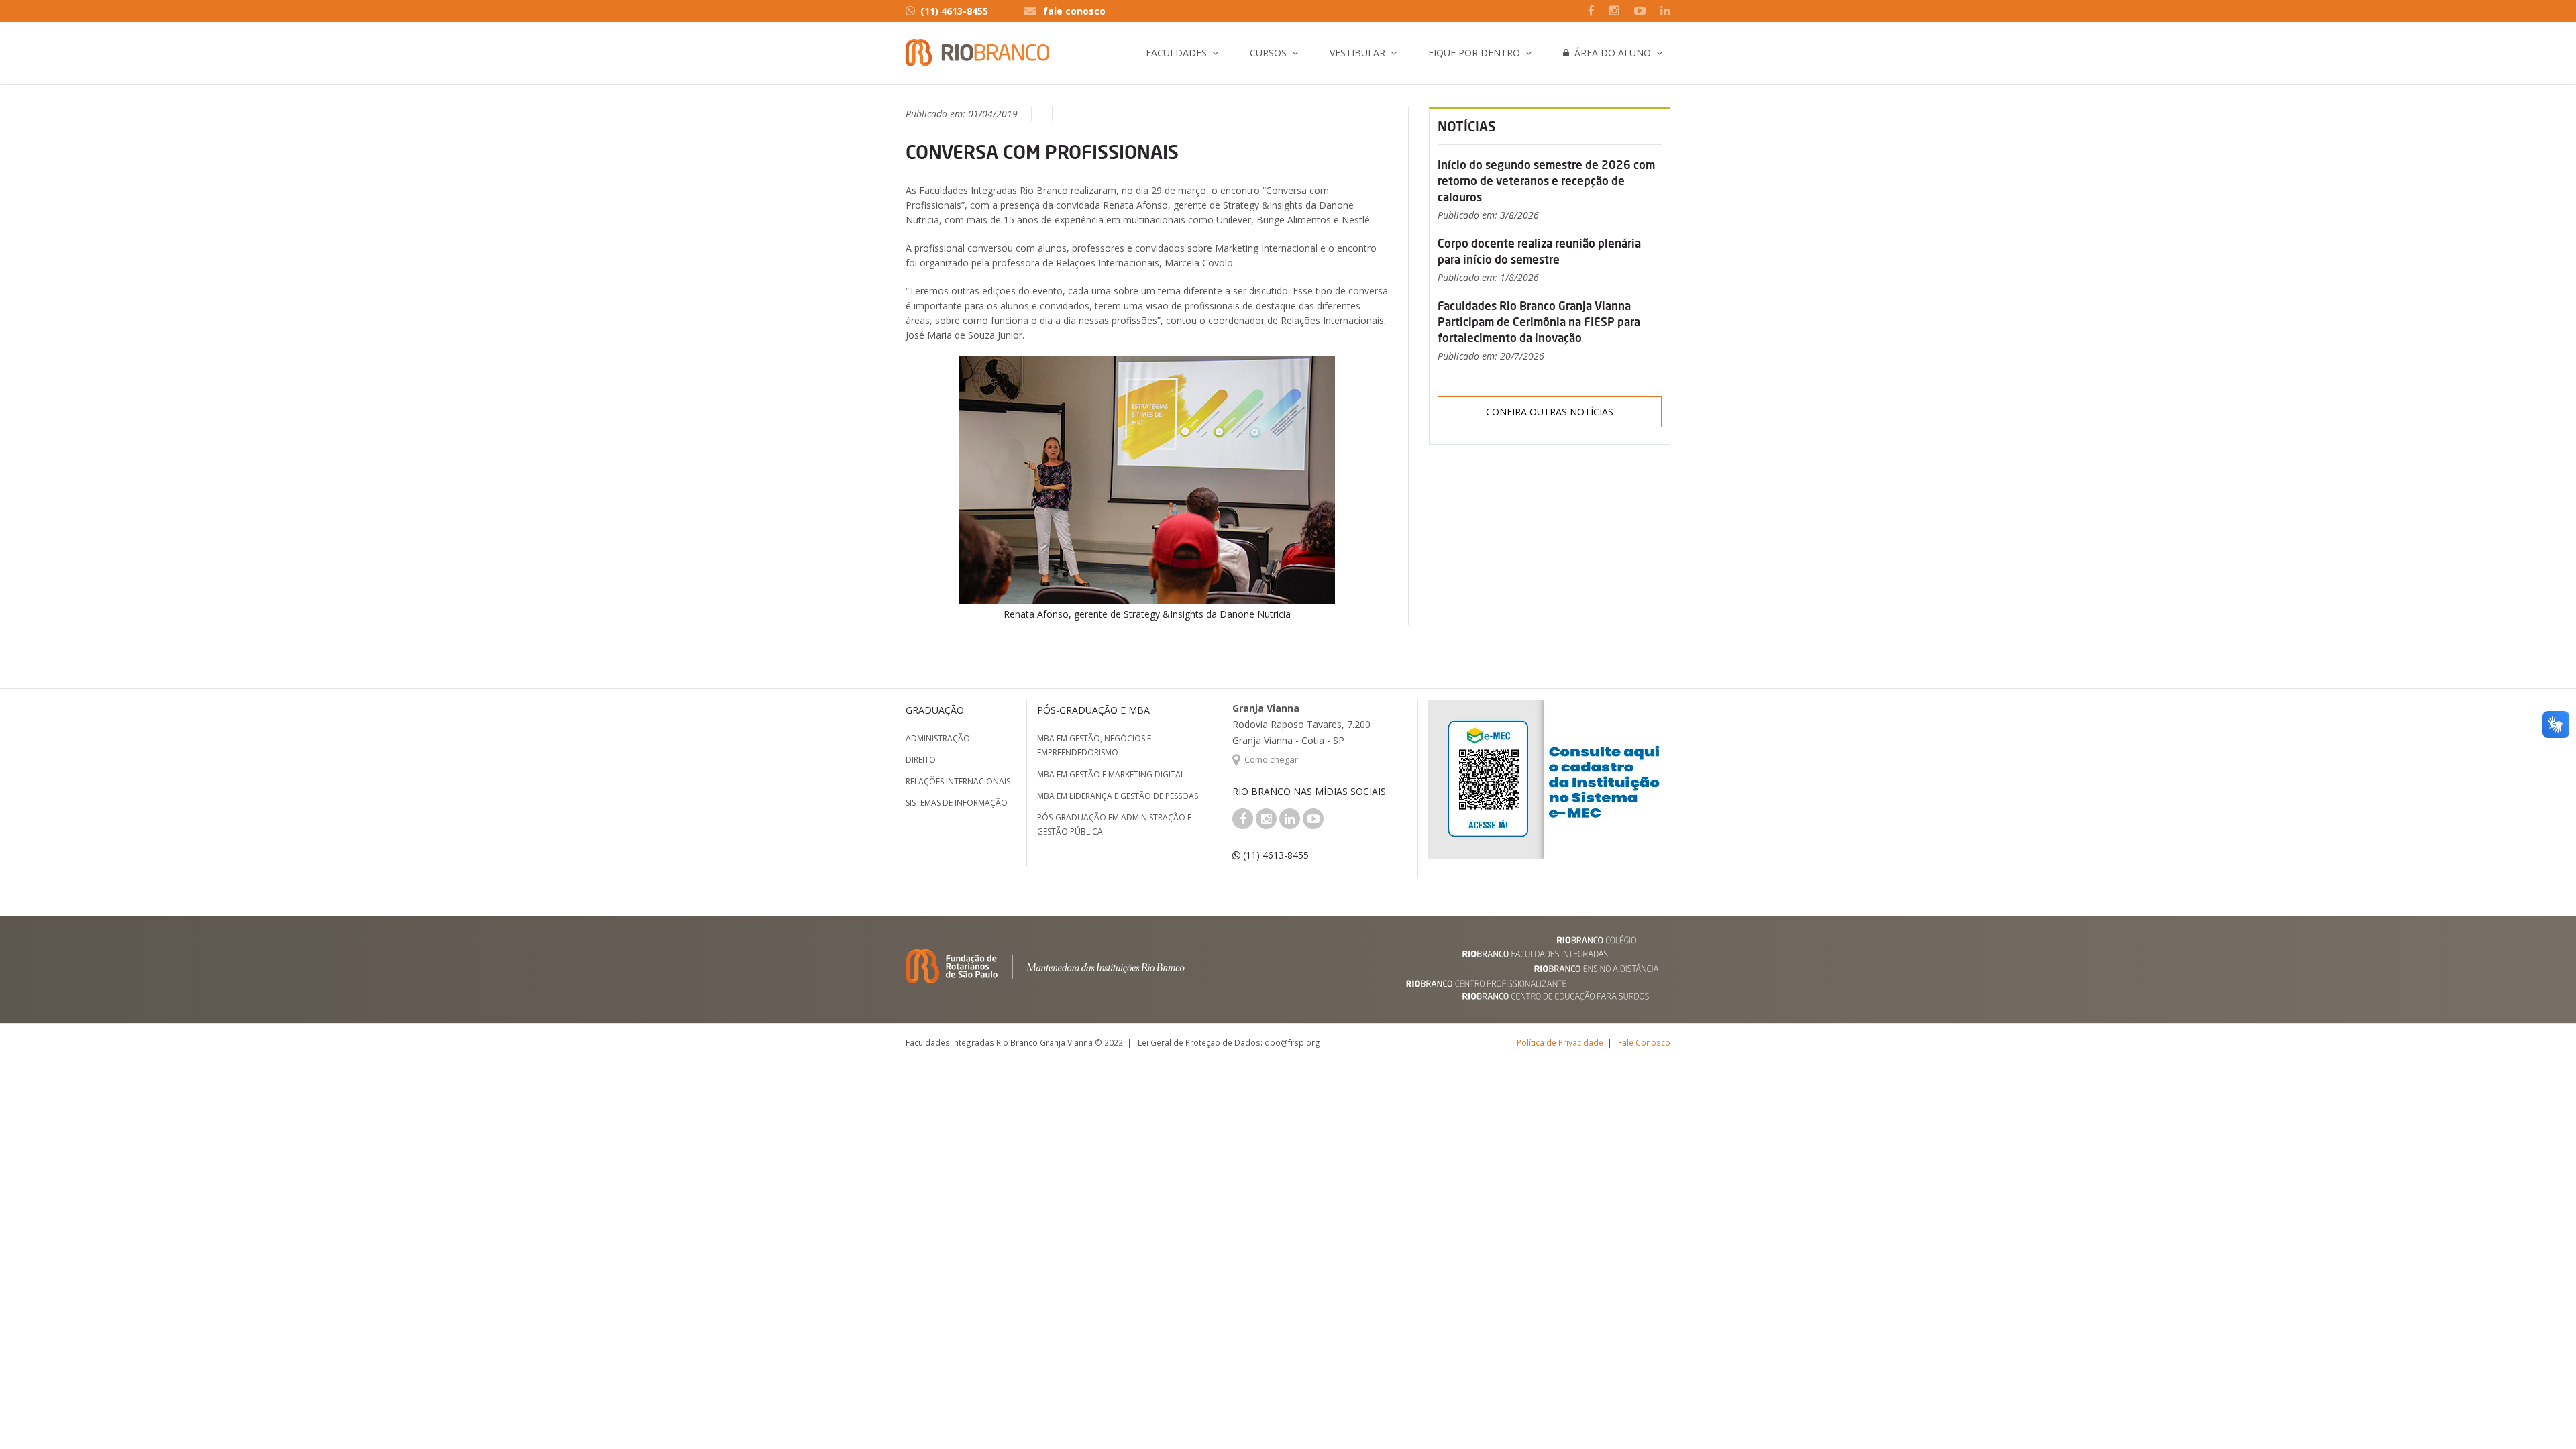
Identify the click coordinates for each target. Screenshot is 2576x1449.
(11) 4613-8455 (954, 11)
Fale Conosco (1644, 1042)
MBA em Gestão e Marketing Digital (1111, 774)
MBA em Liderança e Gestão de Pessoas (1118, 796)
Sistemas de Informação (957, 803)
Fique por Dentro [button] (1474, 53)
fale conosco (1074, 11)
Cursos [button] (1268, 53)
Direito (921, 760)
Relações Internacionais (958, 781)
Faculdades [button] (1176, 53)
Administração (938, 738)
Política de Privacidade (1560, 1042)
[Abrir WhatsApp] (2542, 1415)
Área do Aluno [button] (1610, 53)
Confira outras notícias (1550, 412)
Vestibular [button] (1357, 53)
